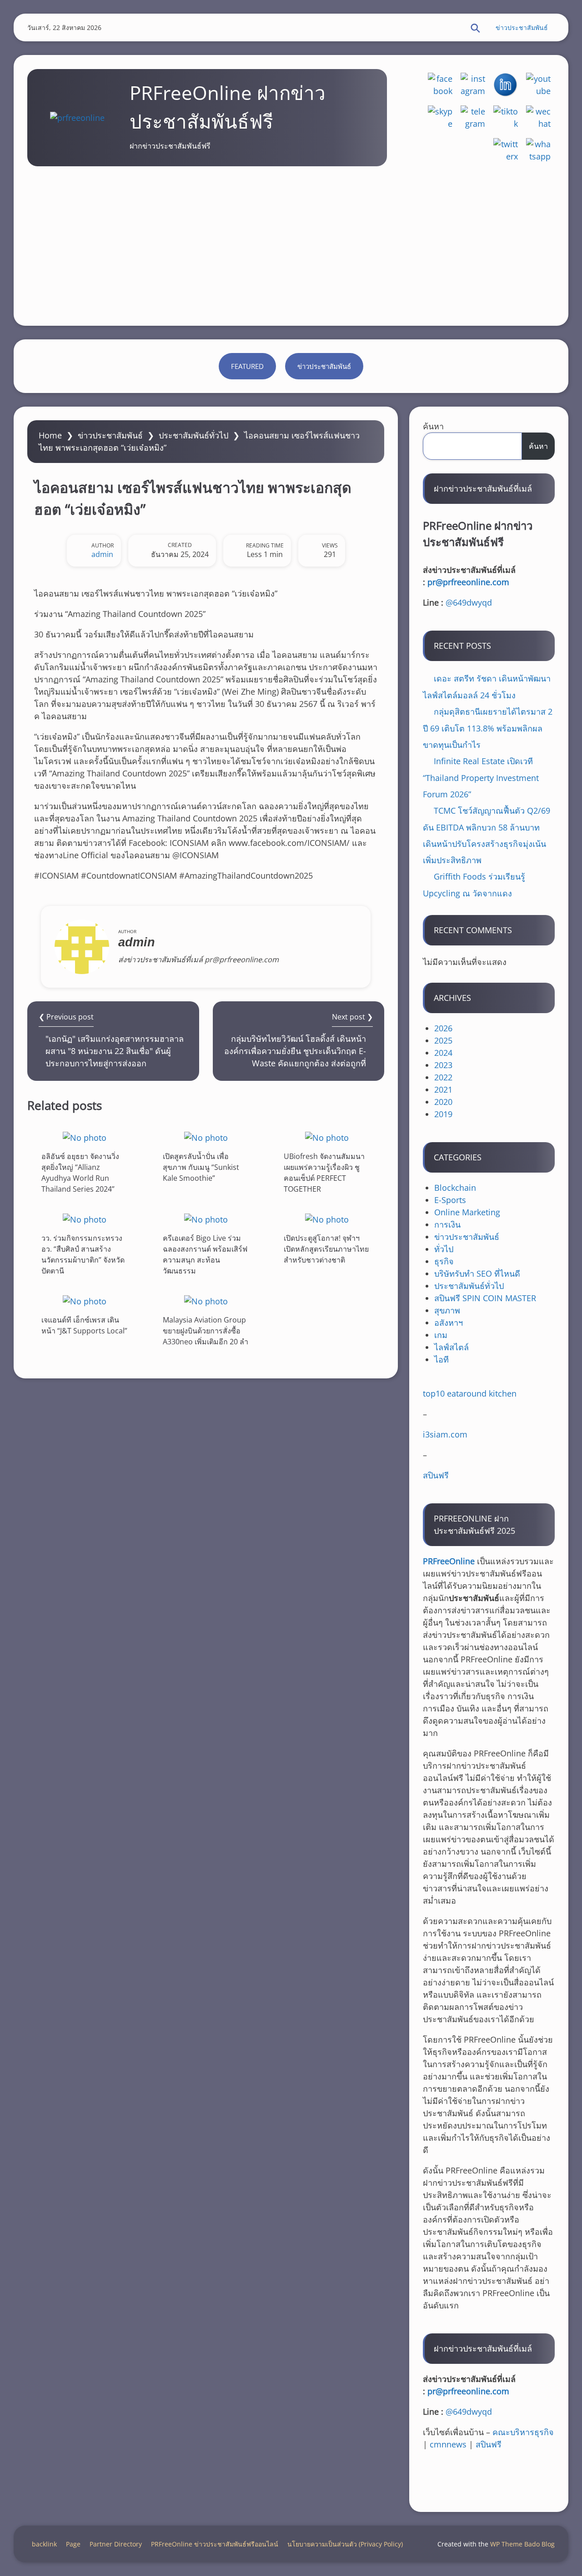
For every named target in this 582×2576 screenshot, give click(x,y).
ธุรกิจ (444, 1261)
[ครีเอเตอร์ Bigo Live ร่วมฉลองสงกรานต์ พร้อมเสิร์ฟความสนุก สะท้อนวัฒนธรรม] (206, 1219)
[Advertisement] (291, 244)
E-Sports (450, 1200)
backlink (44, 2544)
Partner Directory (116, 2544)
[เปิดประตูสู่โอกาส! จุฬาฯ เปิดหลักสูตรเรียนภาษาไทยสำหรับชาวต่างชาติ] (327, 1219)
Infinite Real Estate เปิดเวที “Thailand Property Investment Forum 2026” (481, 778)
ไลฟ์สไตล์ (452, 1347)
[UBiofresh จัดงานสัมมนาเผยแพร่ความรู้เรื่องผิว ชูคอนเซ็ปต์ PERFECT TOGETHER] (327, 1137)
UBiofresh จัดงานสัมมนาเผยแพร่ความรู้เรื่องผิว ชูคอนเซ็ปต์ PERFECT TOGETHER (324, 1173)
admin (102, 554)
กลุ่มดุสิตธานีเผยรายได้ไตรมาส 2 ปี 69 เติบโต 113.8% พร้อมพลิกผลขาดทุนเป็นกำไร (488, 728)
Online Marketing (467, 1212)
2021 (443, 1089)
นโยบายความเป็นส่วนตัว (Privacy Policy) (345, 2544)
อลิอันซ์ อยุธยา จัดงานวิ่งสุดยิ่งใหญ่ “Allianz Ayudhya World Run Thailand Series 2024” (80, 1173)
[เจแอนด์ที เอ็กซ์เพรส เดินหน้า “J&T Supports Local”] (85, 1301)
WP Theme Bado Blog (522, 2544)
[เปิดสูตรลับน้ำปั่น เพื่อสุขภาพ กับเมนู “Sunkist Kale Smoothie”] (206, 1137)
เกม (441, 1335)
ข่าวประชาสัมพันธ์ (522, 27)
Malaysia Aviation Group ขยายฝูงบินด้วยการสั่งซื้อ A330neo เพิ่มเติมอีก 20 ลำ (206, 1330)
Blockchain (455, 1188)
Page (73, 2544)
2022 (443, 1077)
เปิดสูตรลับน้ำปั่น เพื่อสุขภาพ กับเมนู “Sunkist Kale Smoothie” (201, 1167)
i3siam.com (445, 1434)
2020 (443, 1102)
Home (50, 435)
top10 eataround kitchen (470, 1393)
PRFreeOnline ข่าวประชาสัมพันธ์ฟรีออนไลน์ (215, 2544)
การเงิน (447, 1224)
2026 (443, 1028)
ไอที (442, 1359)
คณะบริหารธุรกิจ (523, 2432)
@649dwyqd (469, 602)
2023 (443, 1065)
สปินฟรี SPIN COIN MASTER (485, 1298)
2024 (443, 1053)
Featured (247, 366)
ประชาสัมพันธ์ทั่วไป (193, 435)
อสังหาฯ (449, 1323)
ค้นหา (433, 426)
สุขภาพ (447, 1310)
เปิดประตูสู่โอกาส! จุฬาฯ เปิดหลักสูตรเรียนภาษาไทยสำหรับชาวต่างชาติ (326, 1249)
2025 (443, 1040)
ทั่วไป (444, 1249)
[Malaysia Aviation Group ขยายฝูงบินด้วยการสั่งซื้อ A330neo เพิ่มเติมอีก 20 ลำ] (206, 1301)
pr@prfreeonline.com (468, 582)
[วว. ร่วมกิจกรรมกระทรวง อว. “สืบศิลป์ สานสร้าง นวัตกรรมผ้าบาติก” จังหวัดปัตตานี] (85, 1219)
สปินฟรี (436, 1475)
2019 (443, 1114)
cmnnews (448, 2444)
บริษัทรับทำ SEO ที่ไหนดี (477, 1273)
